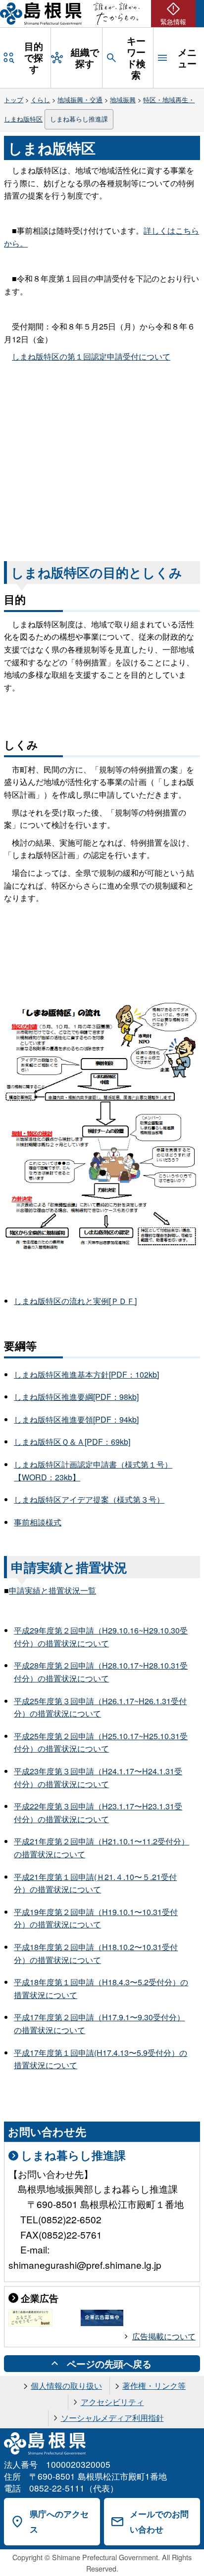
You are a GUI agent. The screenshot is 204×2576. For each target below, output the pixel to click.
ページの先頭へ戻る (109, 2364)
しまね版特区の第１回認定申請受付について (91, 356)
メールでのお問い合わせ (159, 2521)
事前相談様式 (38, 1522)
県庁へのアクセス (59, 2521)
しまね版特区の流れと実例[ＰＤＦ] (75, 1301)
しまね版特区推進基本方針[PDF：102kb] (86, 1374)
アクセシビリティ (112, 2402)
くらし (40, 100)
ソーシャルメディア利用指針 (112, 2418)
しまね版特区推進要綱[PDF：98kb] (76, 1397)
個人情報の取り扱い (66, 2386)
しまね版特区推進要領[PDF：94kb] (76, 1419)
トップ (14, 100)
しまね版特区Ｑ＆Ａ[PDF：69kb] (72, 1442)
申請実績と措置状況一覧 (52, 1590)
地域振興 (123, 100)
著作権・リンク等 (154, 2386)
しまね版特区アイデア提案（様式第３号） (89, 1499)
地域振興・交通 (80, 100)
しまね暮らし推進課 (79, 119)
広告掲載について (164, 2336)
